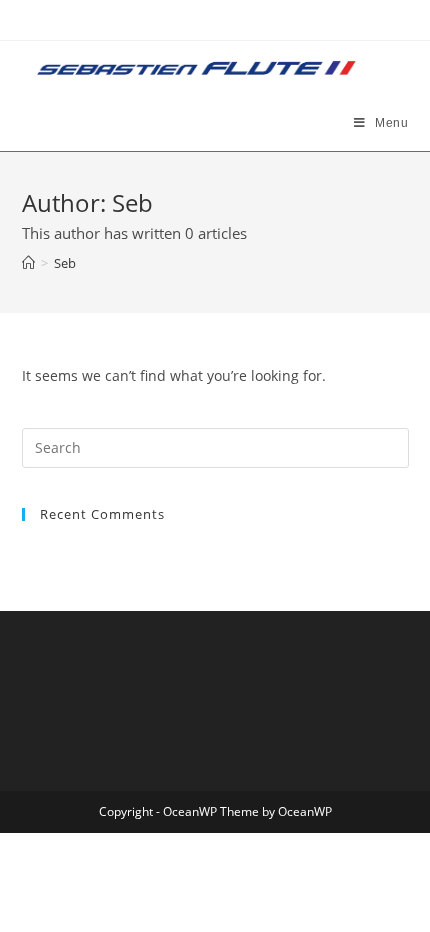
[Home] (28, 263)
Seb (65, 263)
